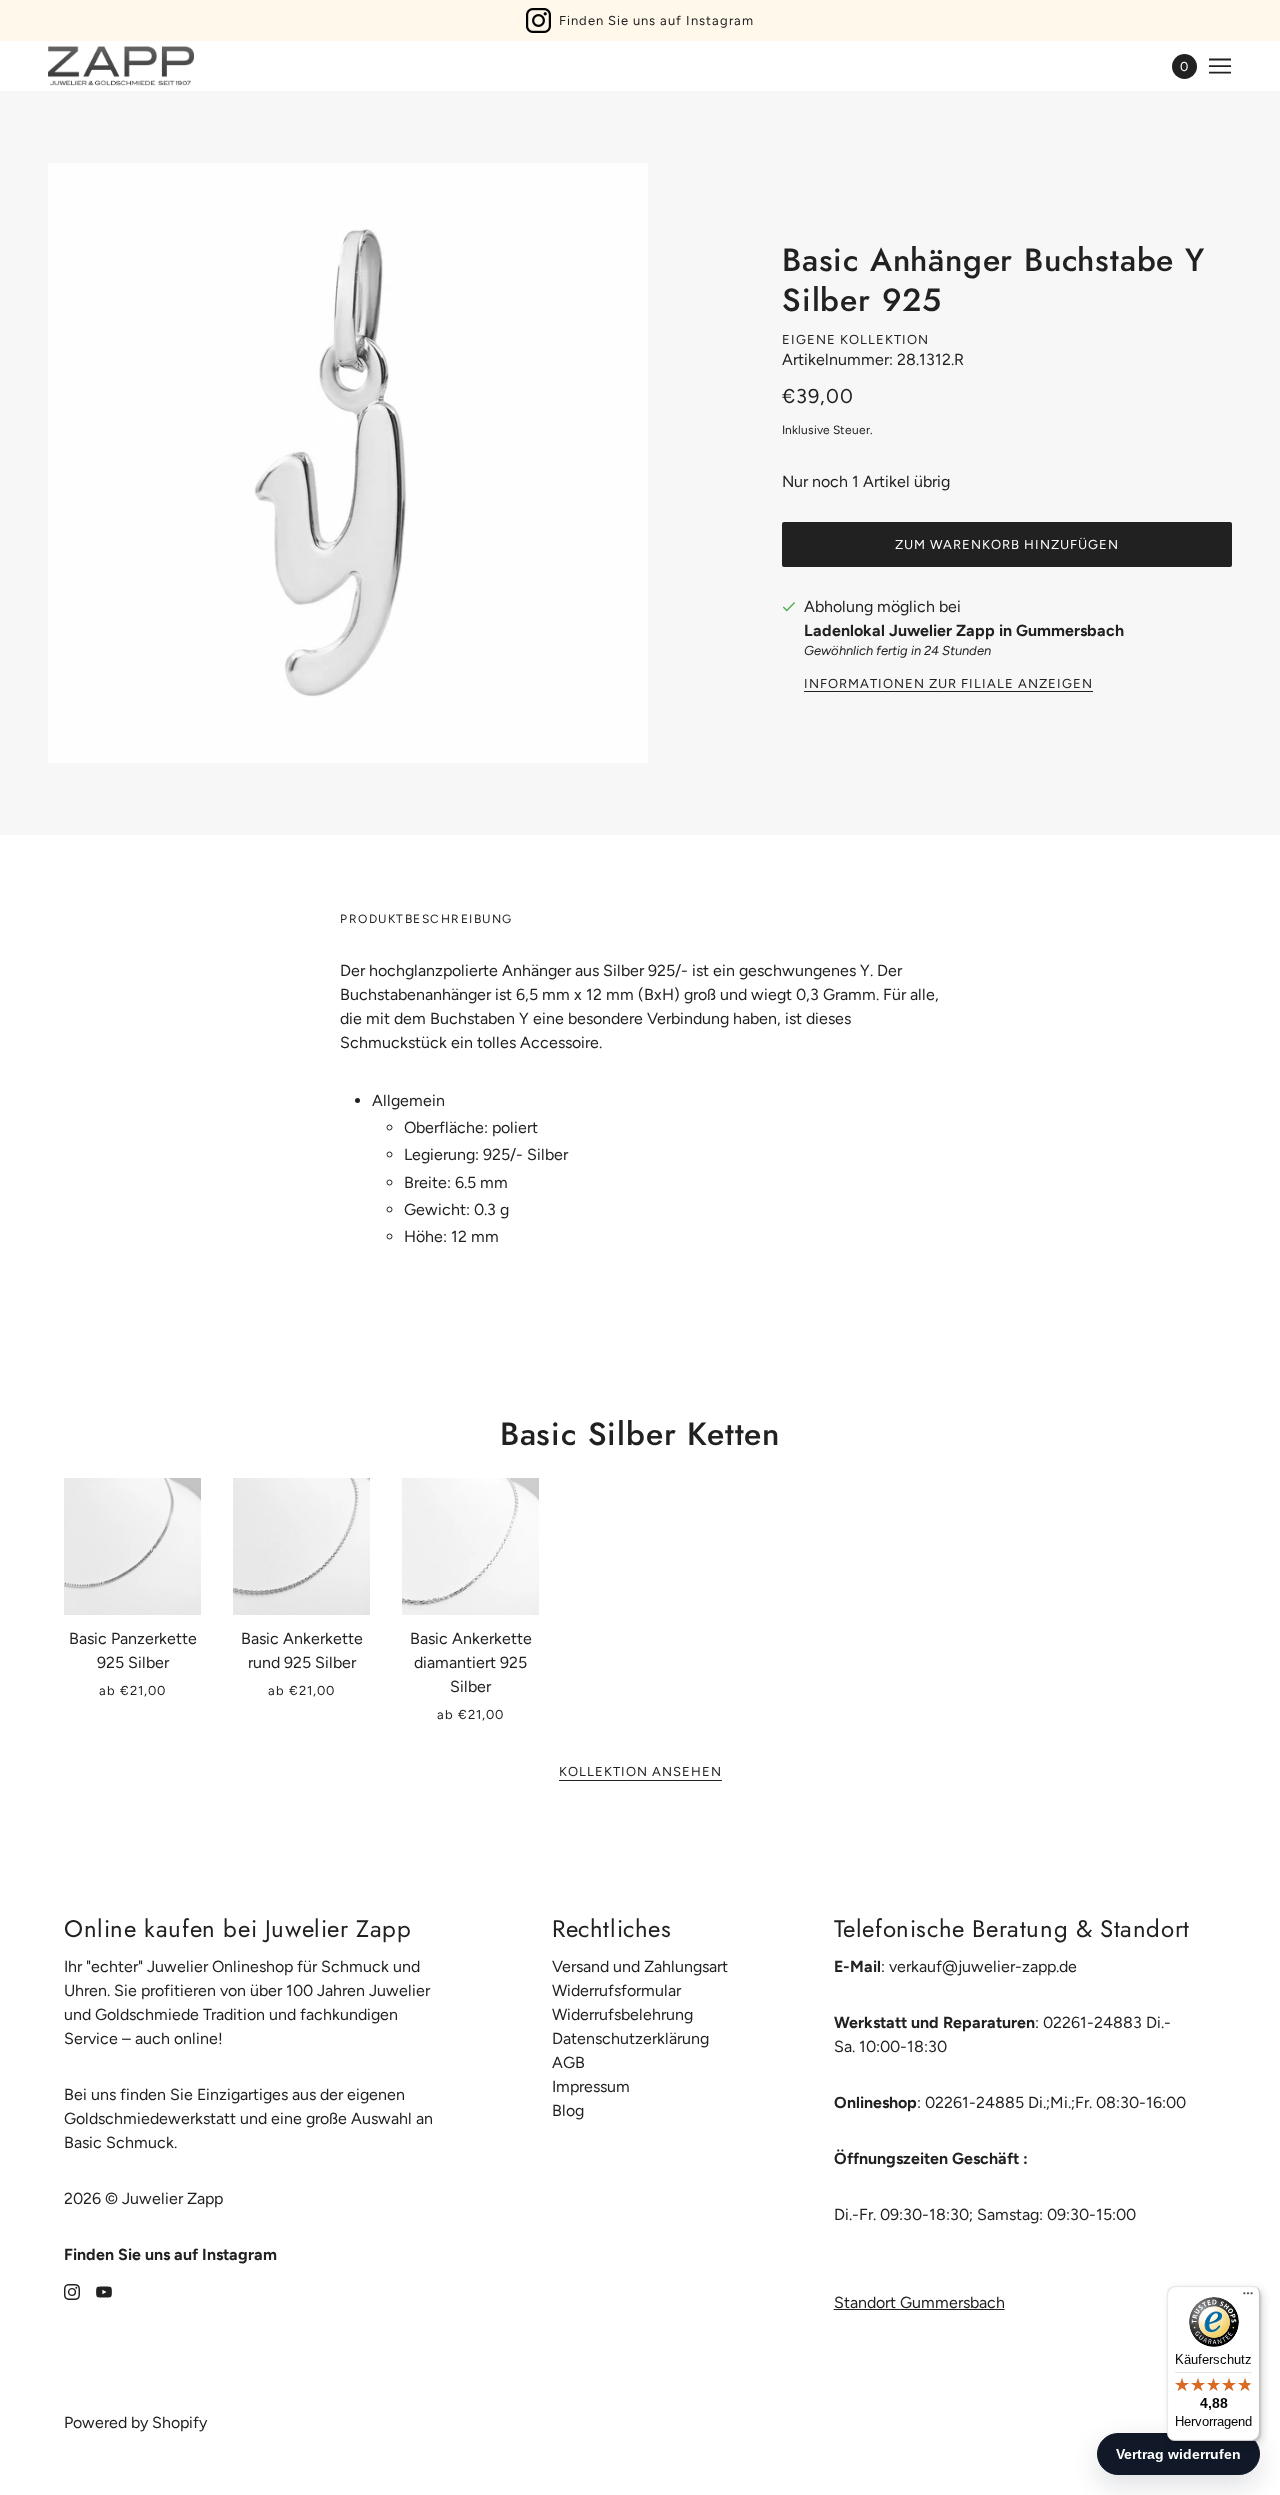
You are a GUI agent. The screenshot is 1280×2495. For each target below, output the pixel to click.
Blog (568, 2110)
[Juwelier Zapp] (121, 66)
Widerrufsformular (616, 1990)
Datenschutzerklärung (630, 2038)
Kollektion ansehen (640, 1772)
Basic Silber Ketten (640, 1434)
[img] (72, 2291)
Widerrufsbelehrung (622, 2014)
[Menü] (1248, 2298)
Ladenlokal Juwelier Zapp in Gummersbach (964, 630)
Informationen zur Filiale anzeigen (948, 684)
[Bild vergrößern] (348, 463)
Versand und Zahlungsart (640, 1966)
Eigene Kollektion (855, 339)
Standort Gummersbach (919, 2302)
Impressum (591, 2086)
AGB (568, 2062)
